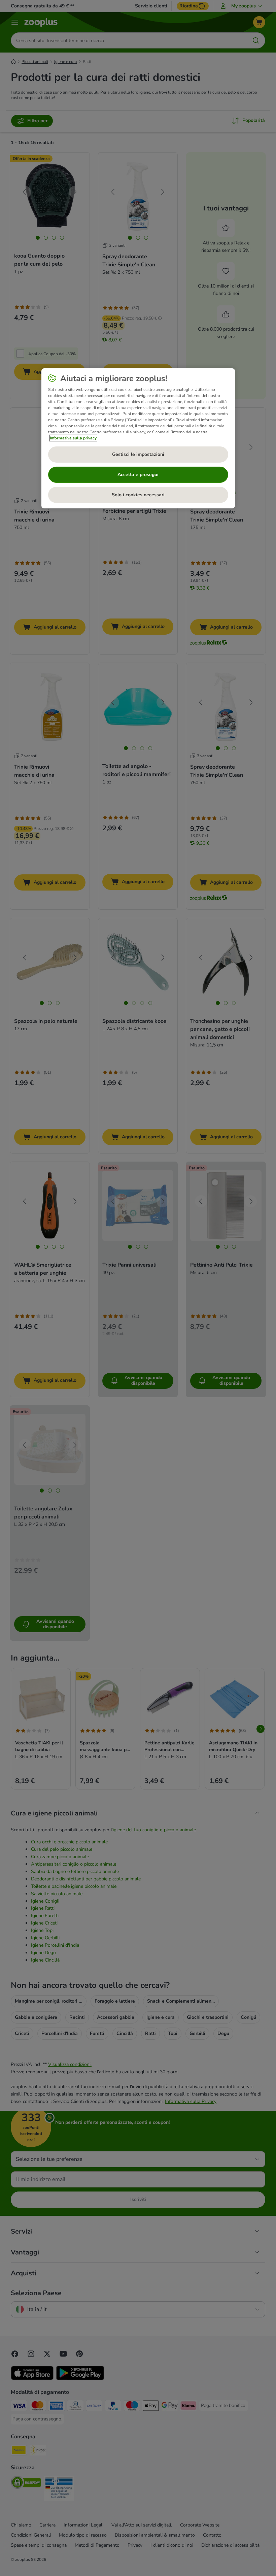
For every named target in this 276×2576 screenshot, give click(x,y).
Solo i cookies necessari (138, 495)
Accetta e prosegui (138, 475)
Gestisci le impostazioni (138, 454)
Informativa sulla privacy (73, 438)
